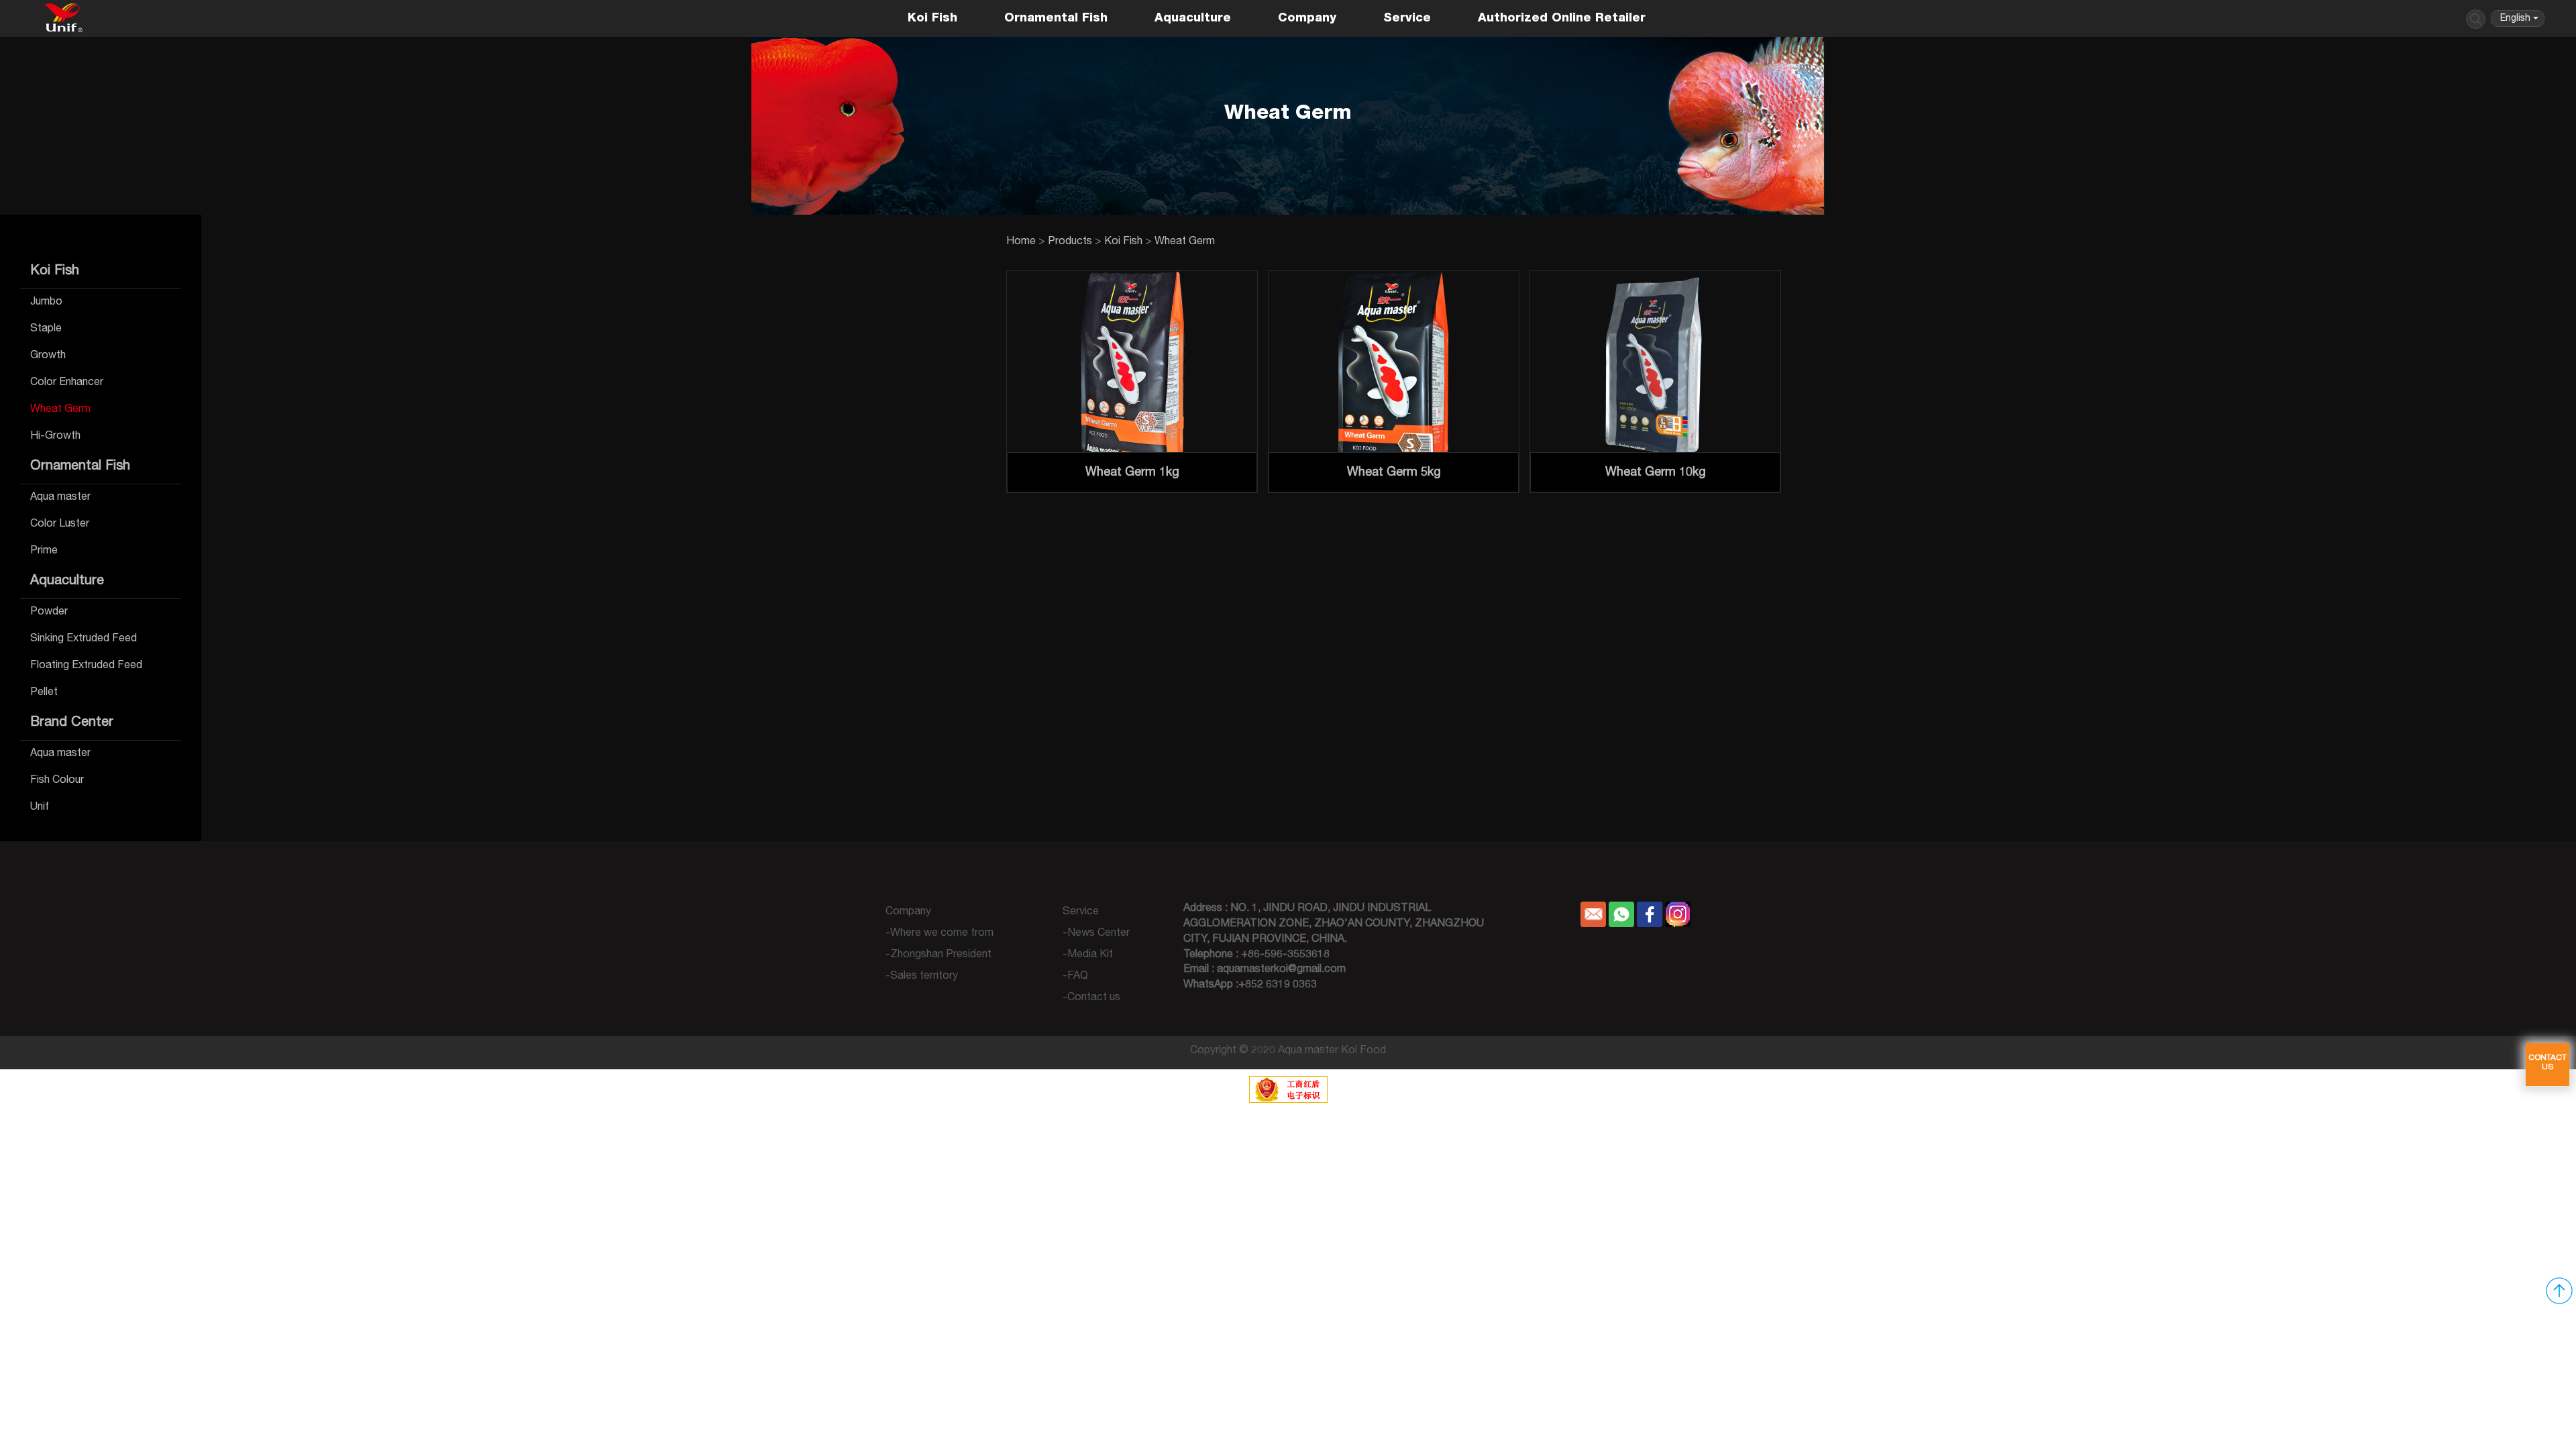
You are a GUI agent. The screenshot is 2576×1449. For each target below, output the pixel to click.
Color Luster (60, 525)
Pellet (44, 693)
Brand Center (72, 723)
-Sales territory (922, 977)
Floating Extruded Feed (86, 666)
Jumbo (46, 303)
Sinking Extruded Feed (84, 639)
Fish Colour (57, 781)
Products (1070, 242)
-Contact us (1091, 998)
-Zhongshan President (938, 955)
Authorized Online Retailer (1562, 19)
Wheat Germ (60, 410)
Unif (40, 808)
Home (1021, 242)
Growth (48, 356)
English (2515, 19)
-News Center (1096, 934)
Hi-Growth (55, 437)
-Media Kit (1088, 955)
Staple (46, 329)
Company (1307, 19)
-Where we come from (940, 934)
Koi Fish (932, 19)
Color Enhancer (67, 383)
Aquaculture (1193, 19)
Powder (49, 612)
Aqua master (60, 498)
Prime (44, 551)
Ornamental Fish (1056, 19)
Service (1407, 19)
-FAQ (1075, 977)
